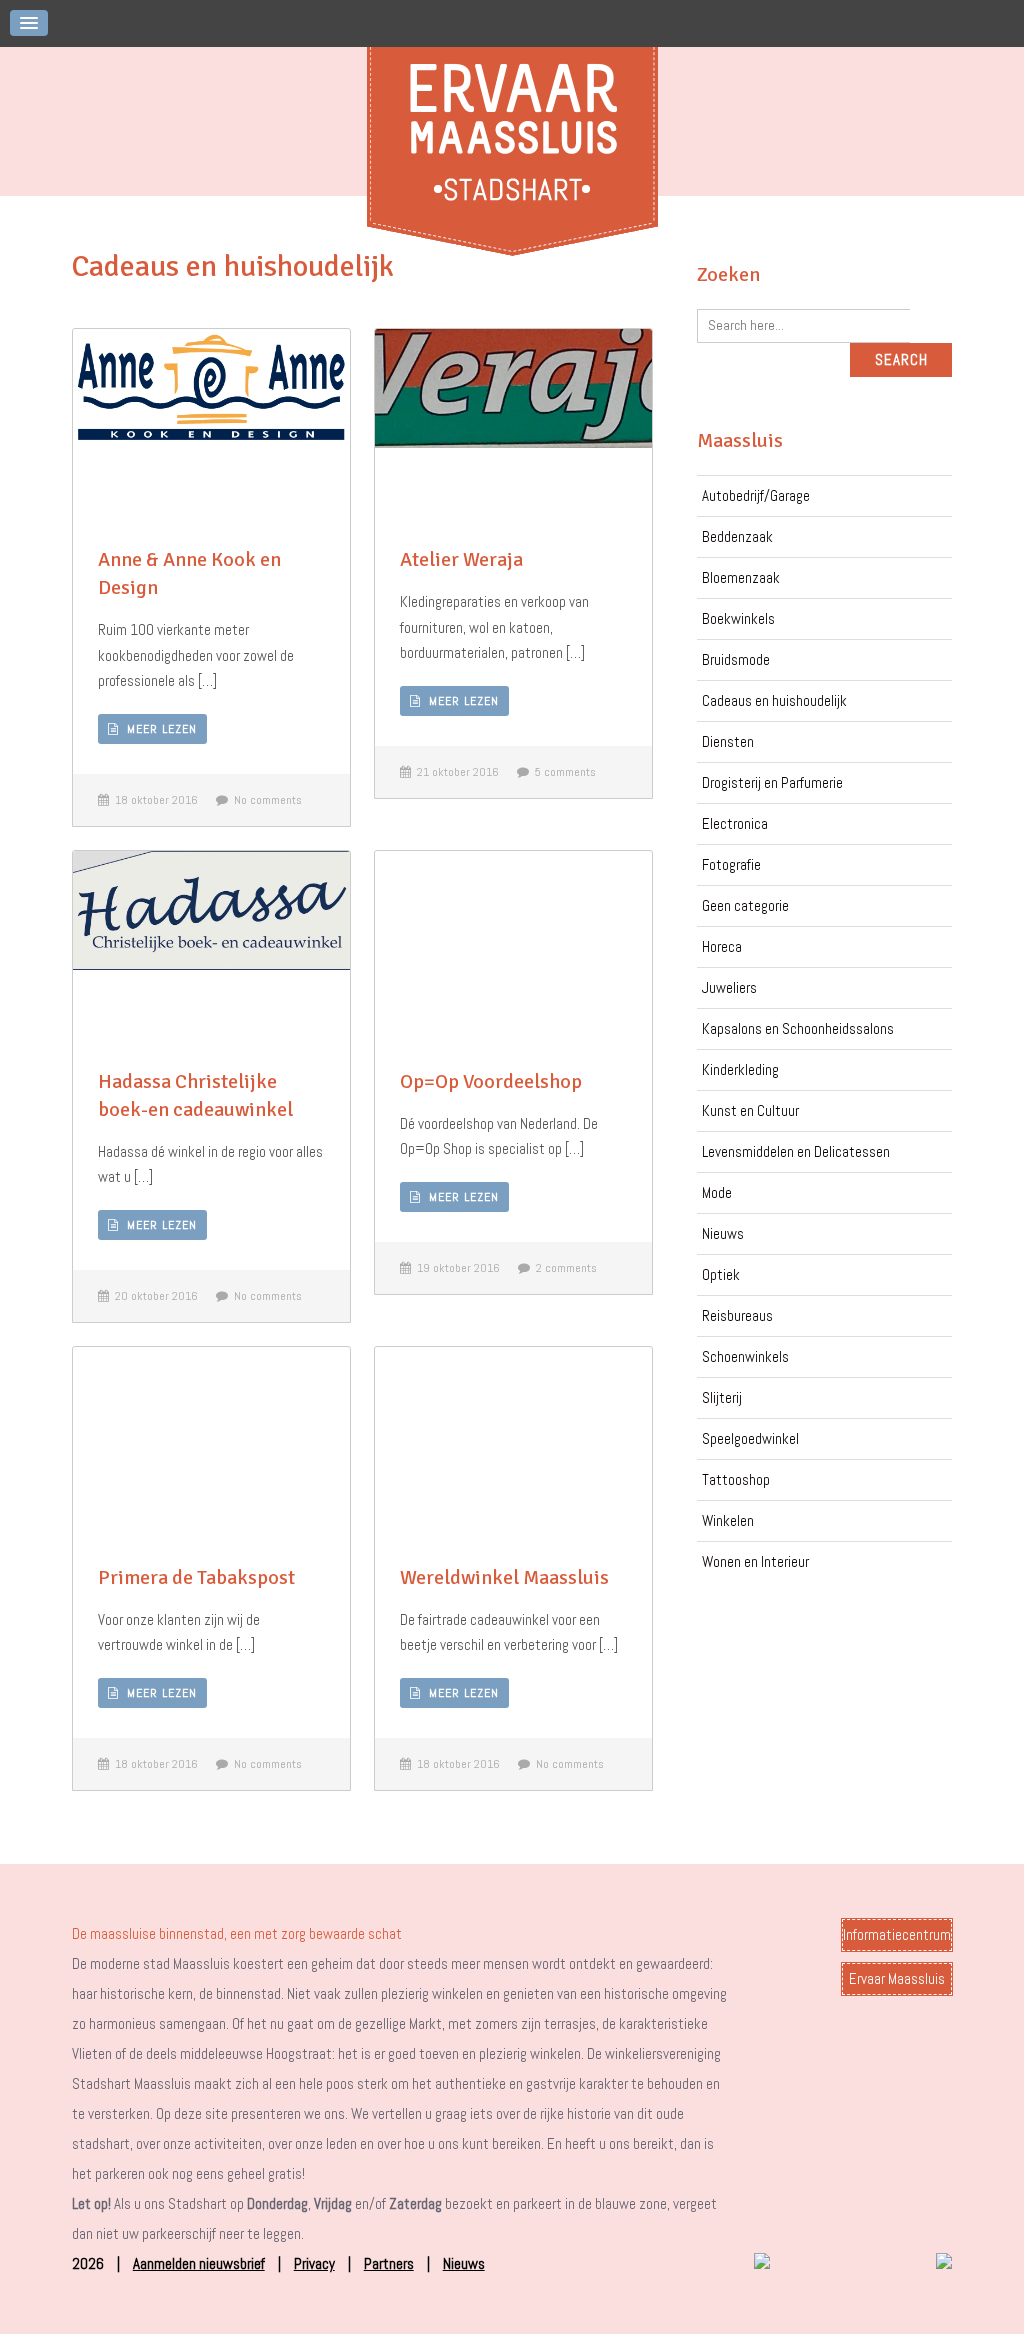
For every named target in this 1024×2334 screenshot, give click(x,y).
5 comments (562, 772)
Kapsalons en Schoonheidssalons (798, 1028)
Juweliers (729, 987)
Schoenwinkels (745, 1356)
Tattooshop (736, 1479)
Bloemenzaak (741, 577)
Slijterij (722, 1397)
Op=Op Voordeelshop (491, 1081)
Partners (389, 2263)
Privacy (314, 2263)
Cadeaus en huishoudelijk (774, 700)
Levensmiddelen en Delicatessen (796, 1151)
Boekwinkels (738, 618)
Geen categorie (745, 905)
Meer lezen (158, 729)
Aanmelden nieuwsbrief (199, 2263)
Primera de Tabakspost (196, 1577)
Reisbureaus (737, 1315)
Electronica (735, 823)
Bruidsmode (736, 659)
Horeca (722, 946)
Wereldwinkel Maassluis (504, 1577)
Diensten (728, 741)
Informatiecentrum (897, 1934)
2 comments (563, 1268)
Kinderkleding (740, 1069)
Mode (717, 1192)
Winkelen (728, 1520)
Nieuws (723, 1233)
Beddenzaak (737, 536)
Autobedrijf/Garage (756, 495)
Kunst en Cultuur (750, 1110)
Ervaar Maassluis (897, 1978)
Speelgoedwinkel (750, 1438)
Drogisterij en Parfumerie (772, 782)
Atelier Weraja (461, 559)
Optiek (721, 1274)
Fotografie (731, 864)
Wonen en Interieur (755, 1561)
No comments (265, 800)
